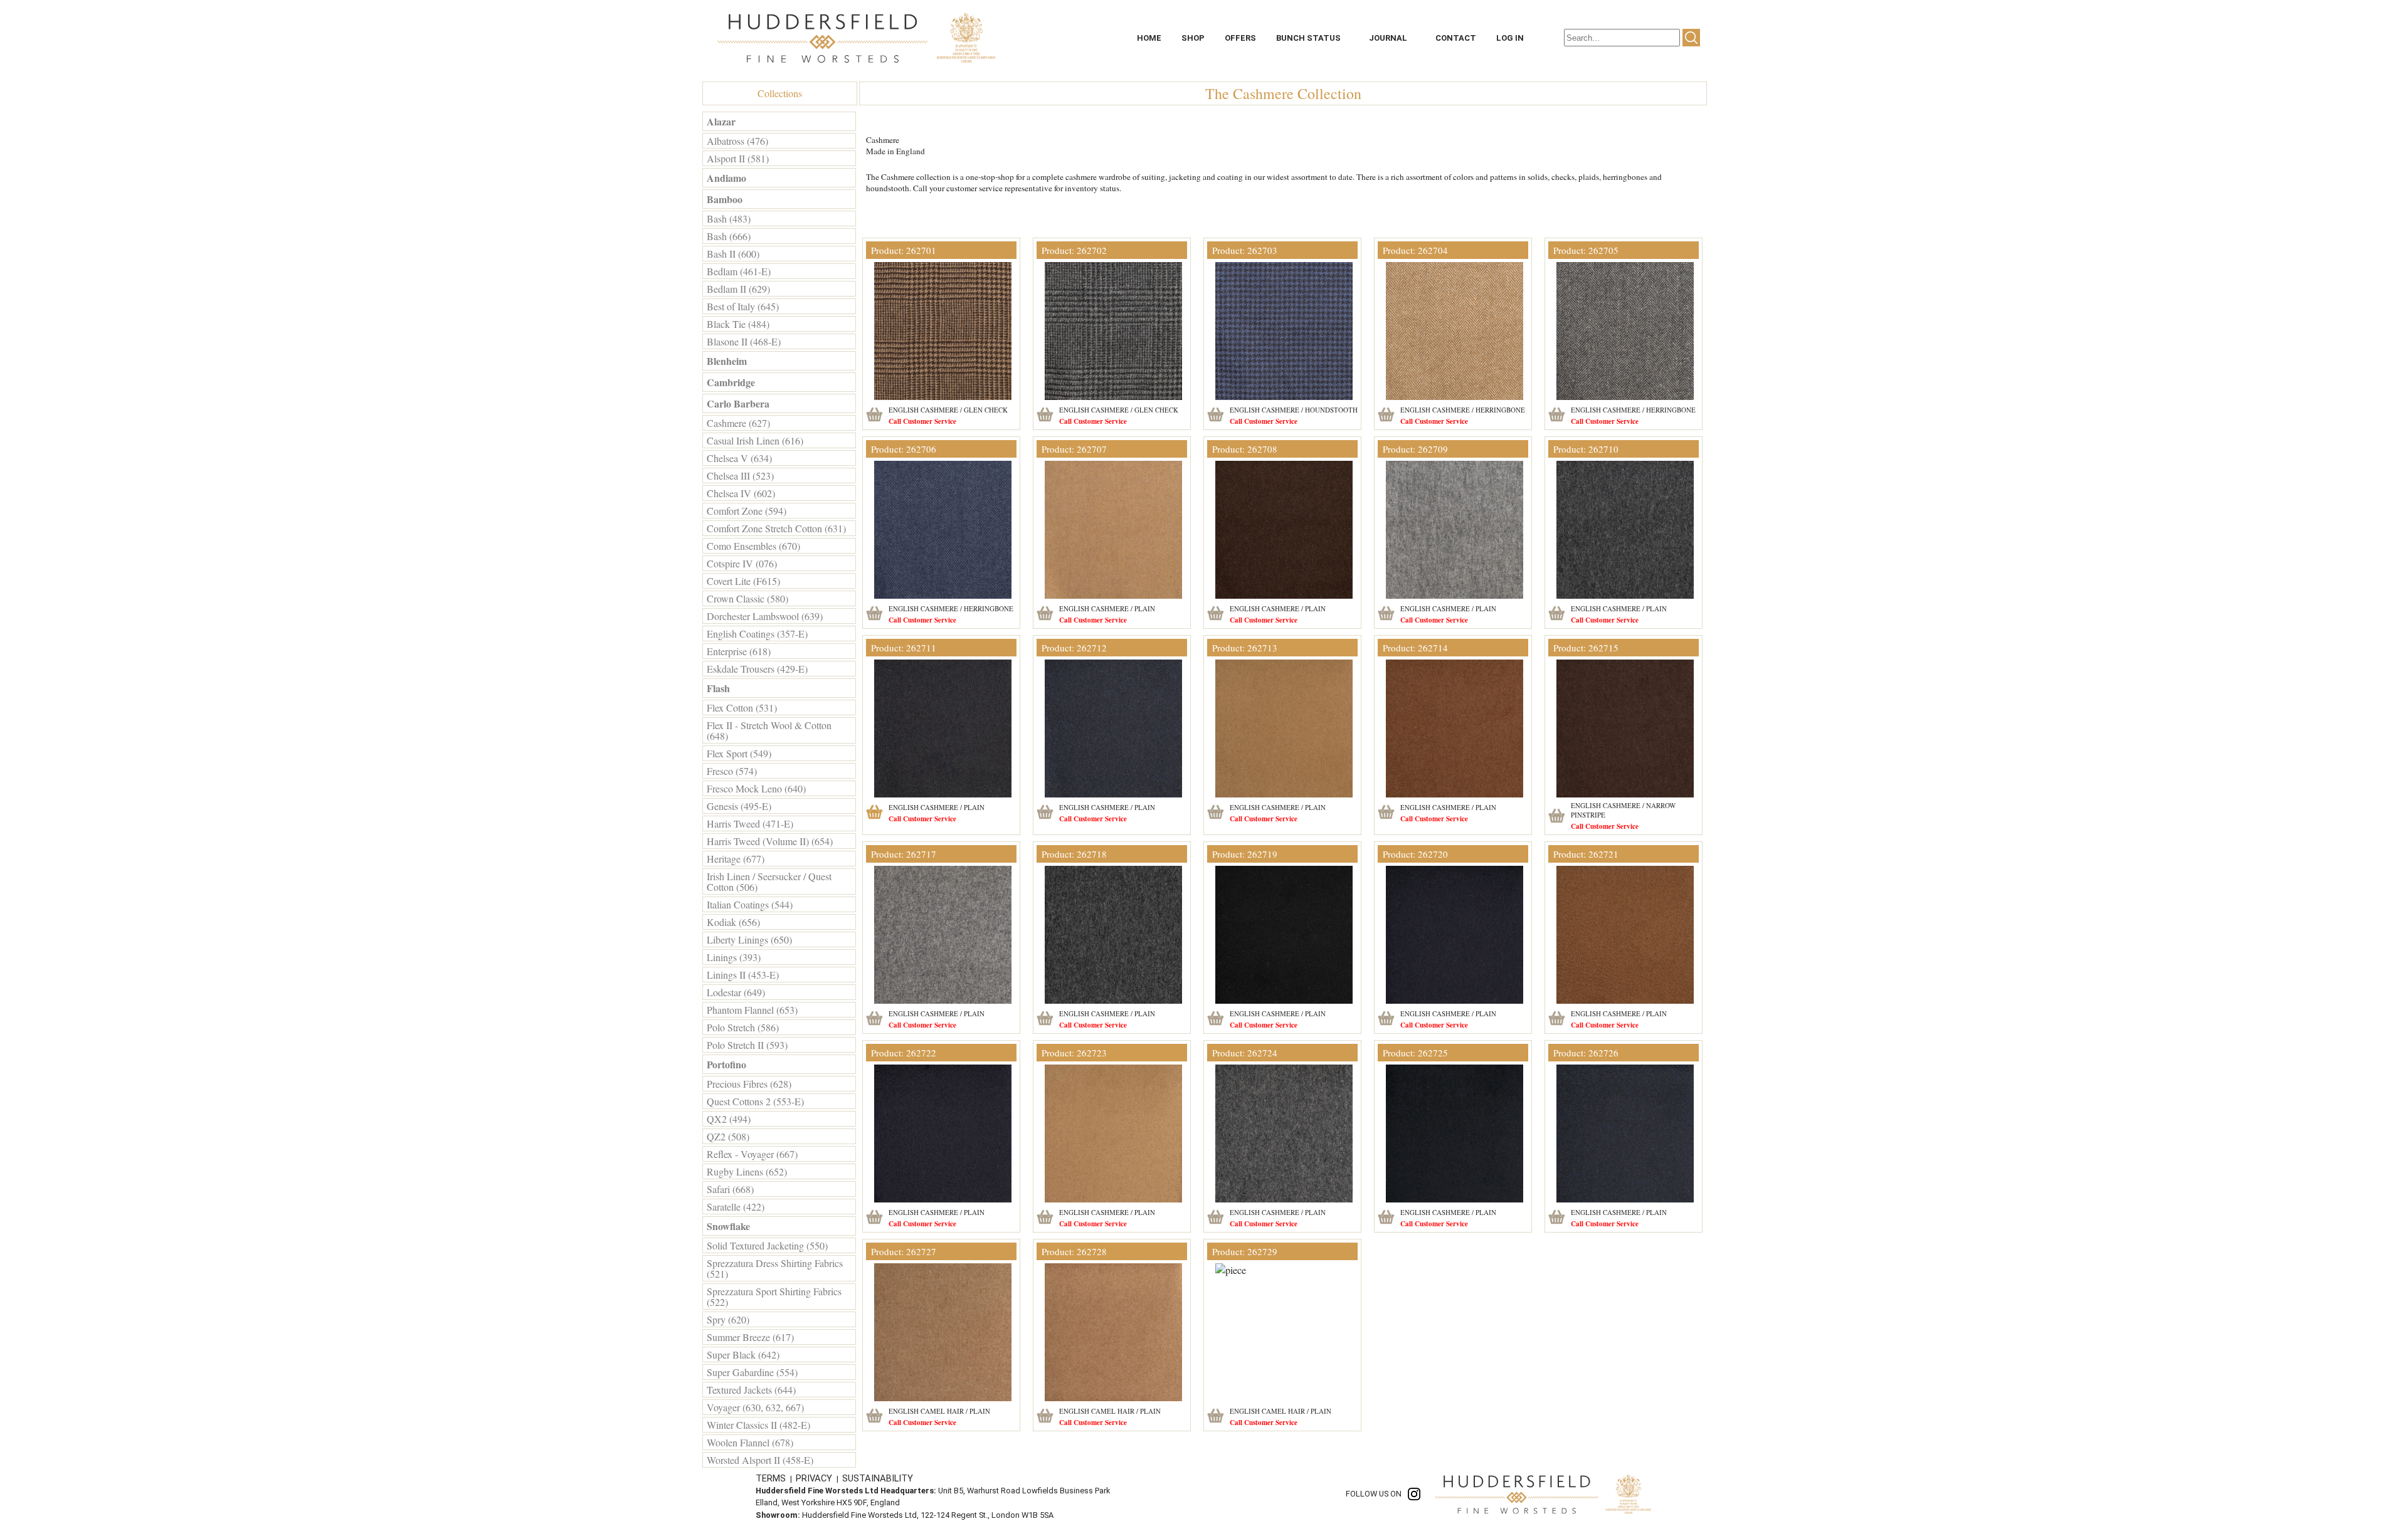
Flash (718, 688)
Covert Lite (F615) (743, 581)
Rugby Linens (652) (747, 1171)
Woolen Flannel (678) (750, 1442)
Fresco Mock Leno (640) (756, 788)
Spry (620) (728, 1319)
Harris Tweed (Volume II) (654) (770, 841)
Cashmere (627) (738, 423)
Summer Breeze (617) (750, 1337)
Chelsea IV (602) (741, 493)
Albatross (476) (737, 141)
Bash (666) (729, 236)
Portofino (726, 1064)
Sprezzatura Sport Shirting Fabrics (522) (774, 1297)
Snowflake (728, 1226)
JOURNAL (1388, 38)
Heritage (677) (736, 859)
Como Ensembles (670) (753, 546)
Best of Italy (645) (743, 306)
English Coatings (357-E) (757, 634)
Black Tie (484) (738, 324)
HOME (1149, 38)
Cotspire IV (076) (742, 563)
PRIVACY (815, 1478)
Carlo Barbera (738, 403)
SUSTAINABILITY (878, 1478)
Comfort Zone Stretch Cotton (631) (776, 528)
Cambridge (731, 382)
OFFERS (1240, 38)
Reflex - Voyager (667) (752, 1154)
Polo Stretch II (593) (747, 1045)
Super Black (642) (743, 1355)
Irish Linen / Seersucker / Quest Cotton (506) (769, 881)
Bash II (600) (733, 254)
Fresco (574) (732, 771)
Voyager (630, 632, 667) (755, 1407)
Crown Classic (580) (747, 598)
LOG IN (1510, 38)
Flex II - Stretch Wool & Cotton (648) (769, 730)
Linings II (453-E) (743, 975)
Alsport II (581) (738, 158)
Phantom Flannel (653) (752, 1010)
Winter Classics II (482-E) (758, 1425)
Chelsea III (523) (740, 476)
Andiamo (726, 178)
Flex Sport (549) (739, 753)
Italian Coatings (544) (750, 904)
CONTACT (1456, 38)
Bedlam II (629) (738, 289)
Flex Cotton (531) (742, 708)
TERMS (772, 1478)
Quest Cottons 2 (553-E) (755, 1101)
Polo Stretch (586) (743, 1027)
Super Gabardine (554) (752, 1372)
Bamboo (725, 199)
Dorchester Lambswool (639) (765, 616)
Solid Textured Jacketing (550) (767, 1245)
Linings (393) (734, 957)
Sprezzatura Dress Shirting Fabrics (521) (775, 1268)
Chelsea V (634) (739, 458)
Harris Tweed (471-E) (750, 823)
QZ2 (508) (728, 1136)
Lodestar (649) (736, 992)
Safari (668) (730, 1189)
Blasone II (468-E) (744, 341)
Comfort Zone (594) (747, 511)
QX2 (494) (729, 1119)
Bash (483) (729, 218)
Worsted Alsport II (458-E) (760, 1460)
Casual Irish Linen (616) (755, 440)
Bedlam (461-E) (739, 271)
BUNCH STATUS (1308, 38)
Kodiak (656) (733, 922)
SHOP (1193, 38)
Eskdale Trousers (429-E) (757, 669)
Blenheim (727, 361)
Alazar (721, 121)
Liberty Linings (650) (749, 939)
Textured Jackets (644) (751, 1390)
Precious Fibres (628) (749, 1084)
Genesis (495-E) (739, 806)
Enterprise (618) (739, 651)
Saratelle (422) (736, 1207)
